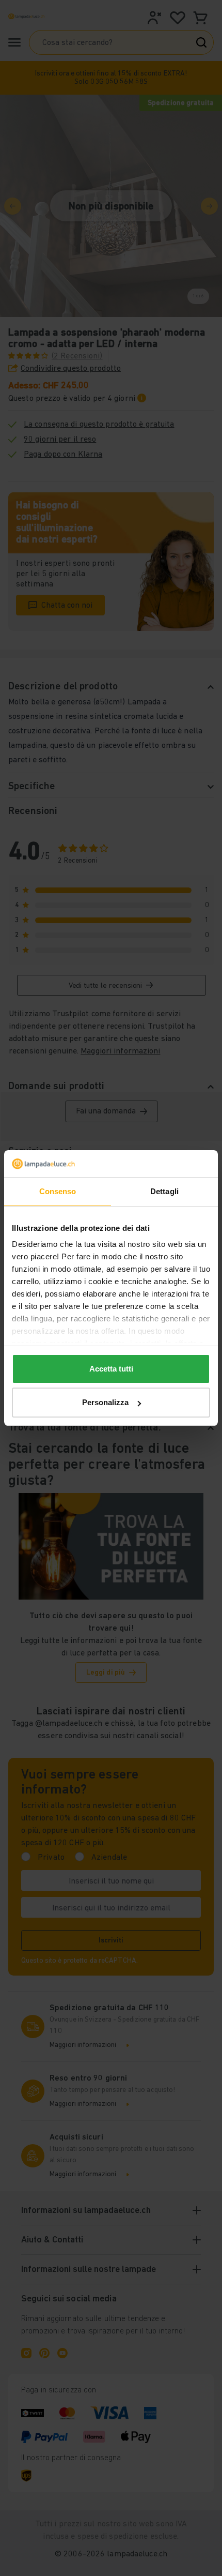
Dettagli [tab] (164, 1191)
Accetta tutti (111, 1369)
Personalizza (105, 1402)
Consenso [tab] (58, 1191)
